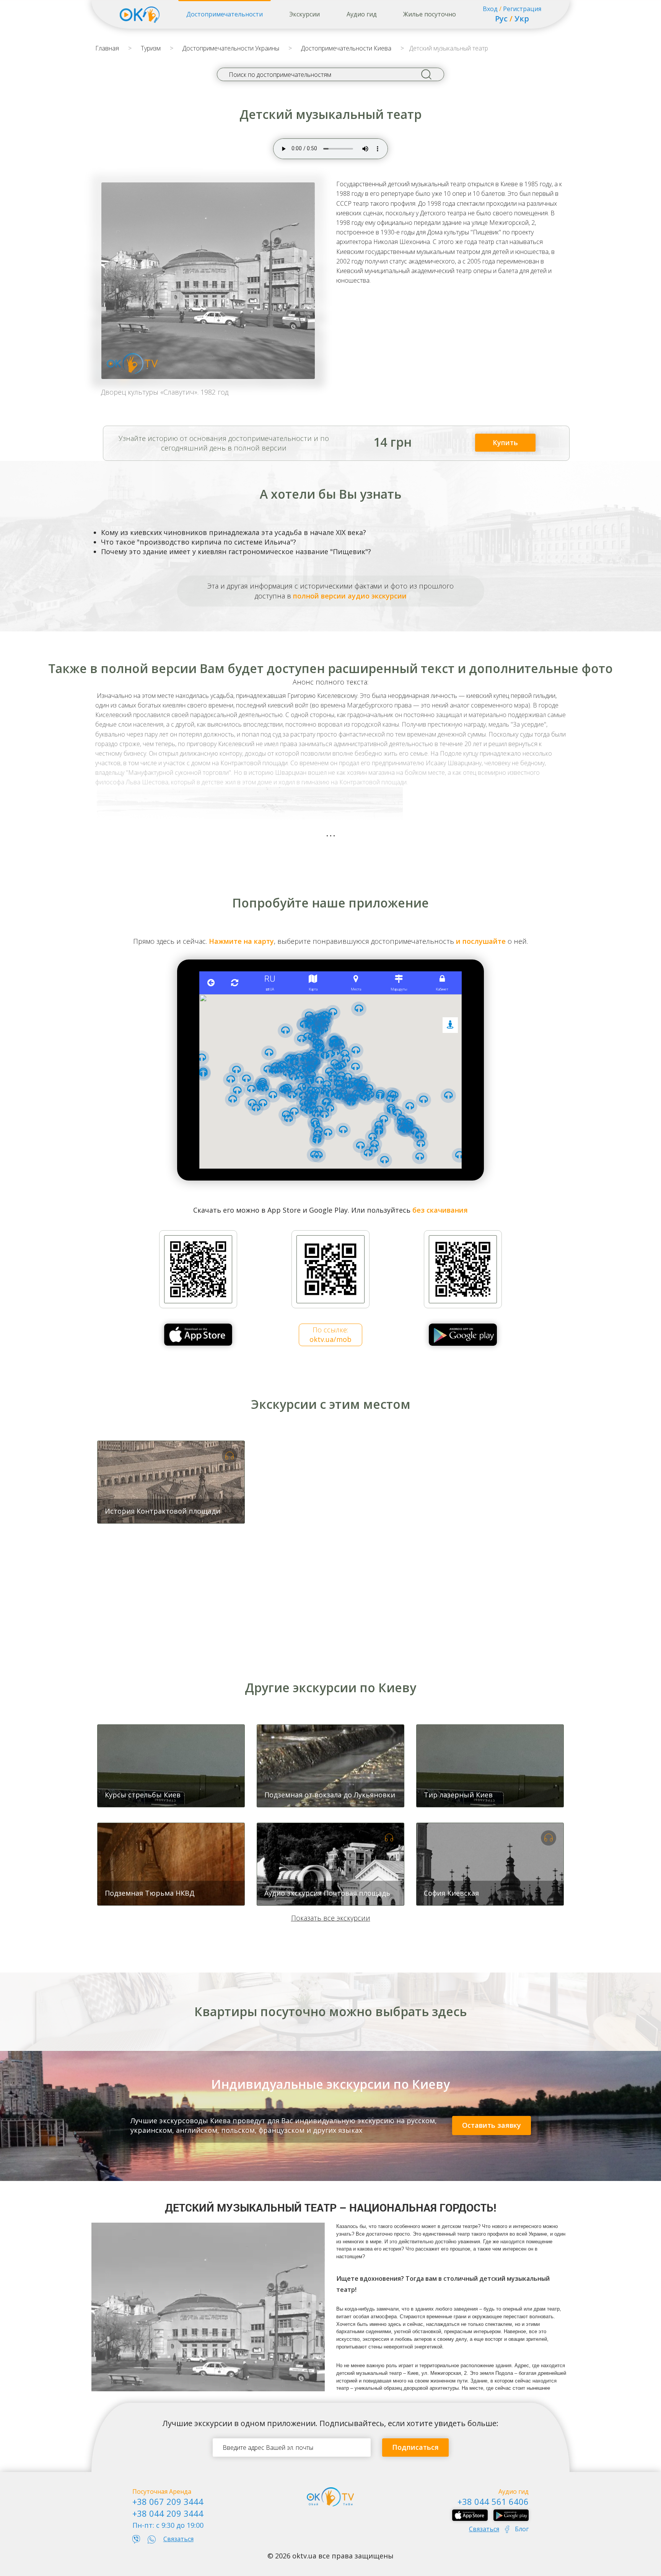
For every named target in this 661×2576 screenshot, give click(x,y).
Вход (490, 9)
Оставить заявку (492, 2125)
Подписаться (415, 2447)
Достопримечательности (225, 14)
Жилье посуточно (430, 14)
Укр (522, 19)
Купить (505, 442)
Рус (501, 19)
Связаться (178, 2539)
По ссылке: (330, 1334)
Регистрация (522, 9)
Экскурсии (304, 14)
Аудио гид (362, 14)
